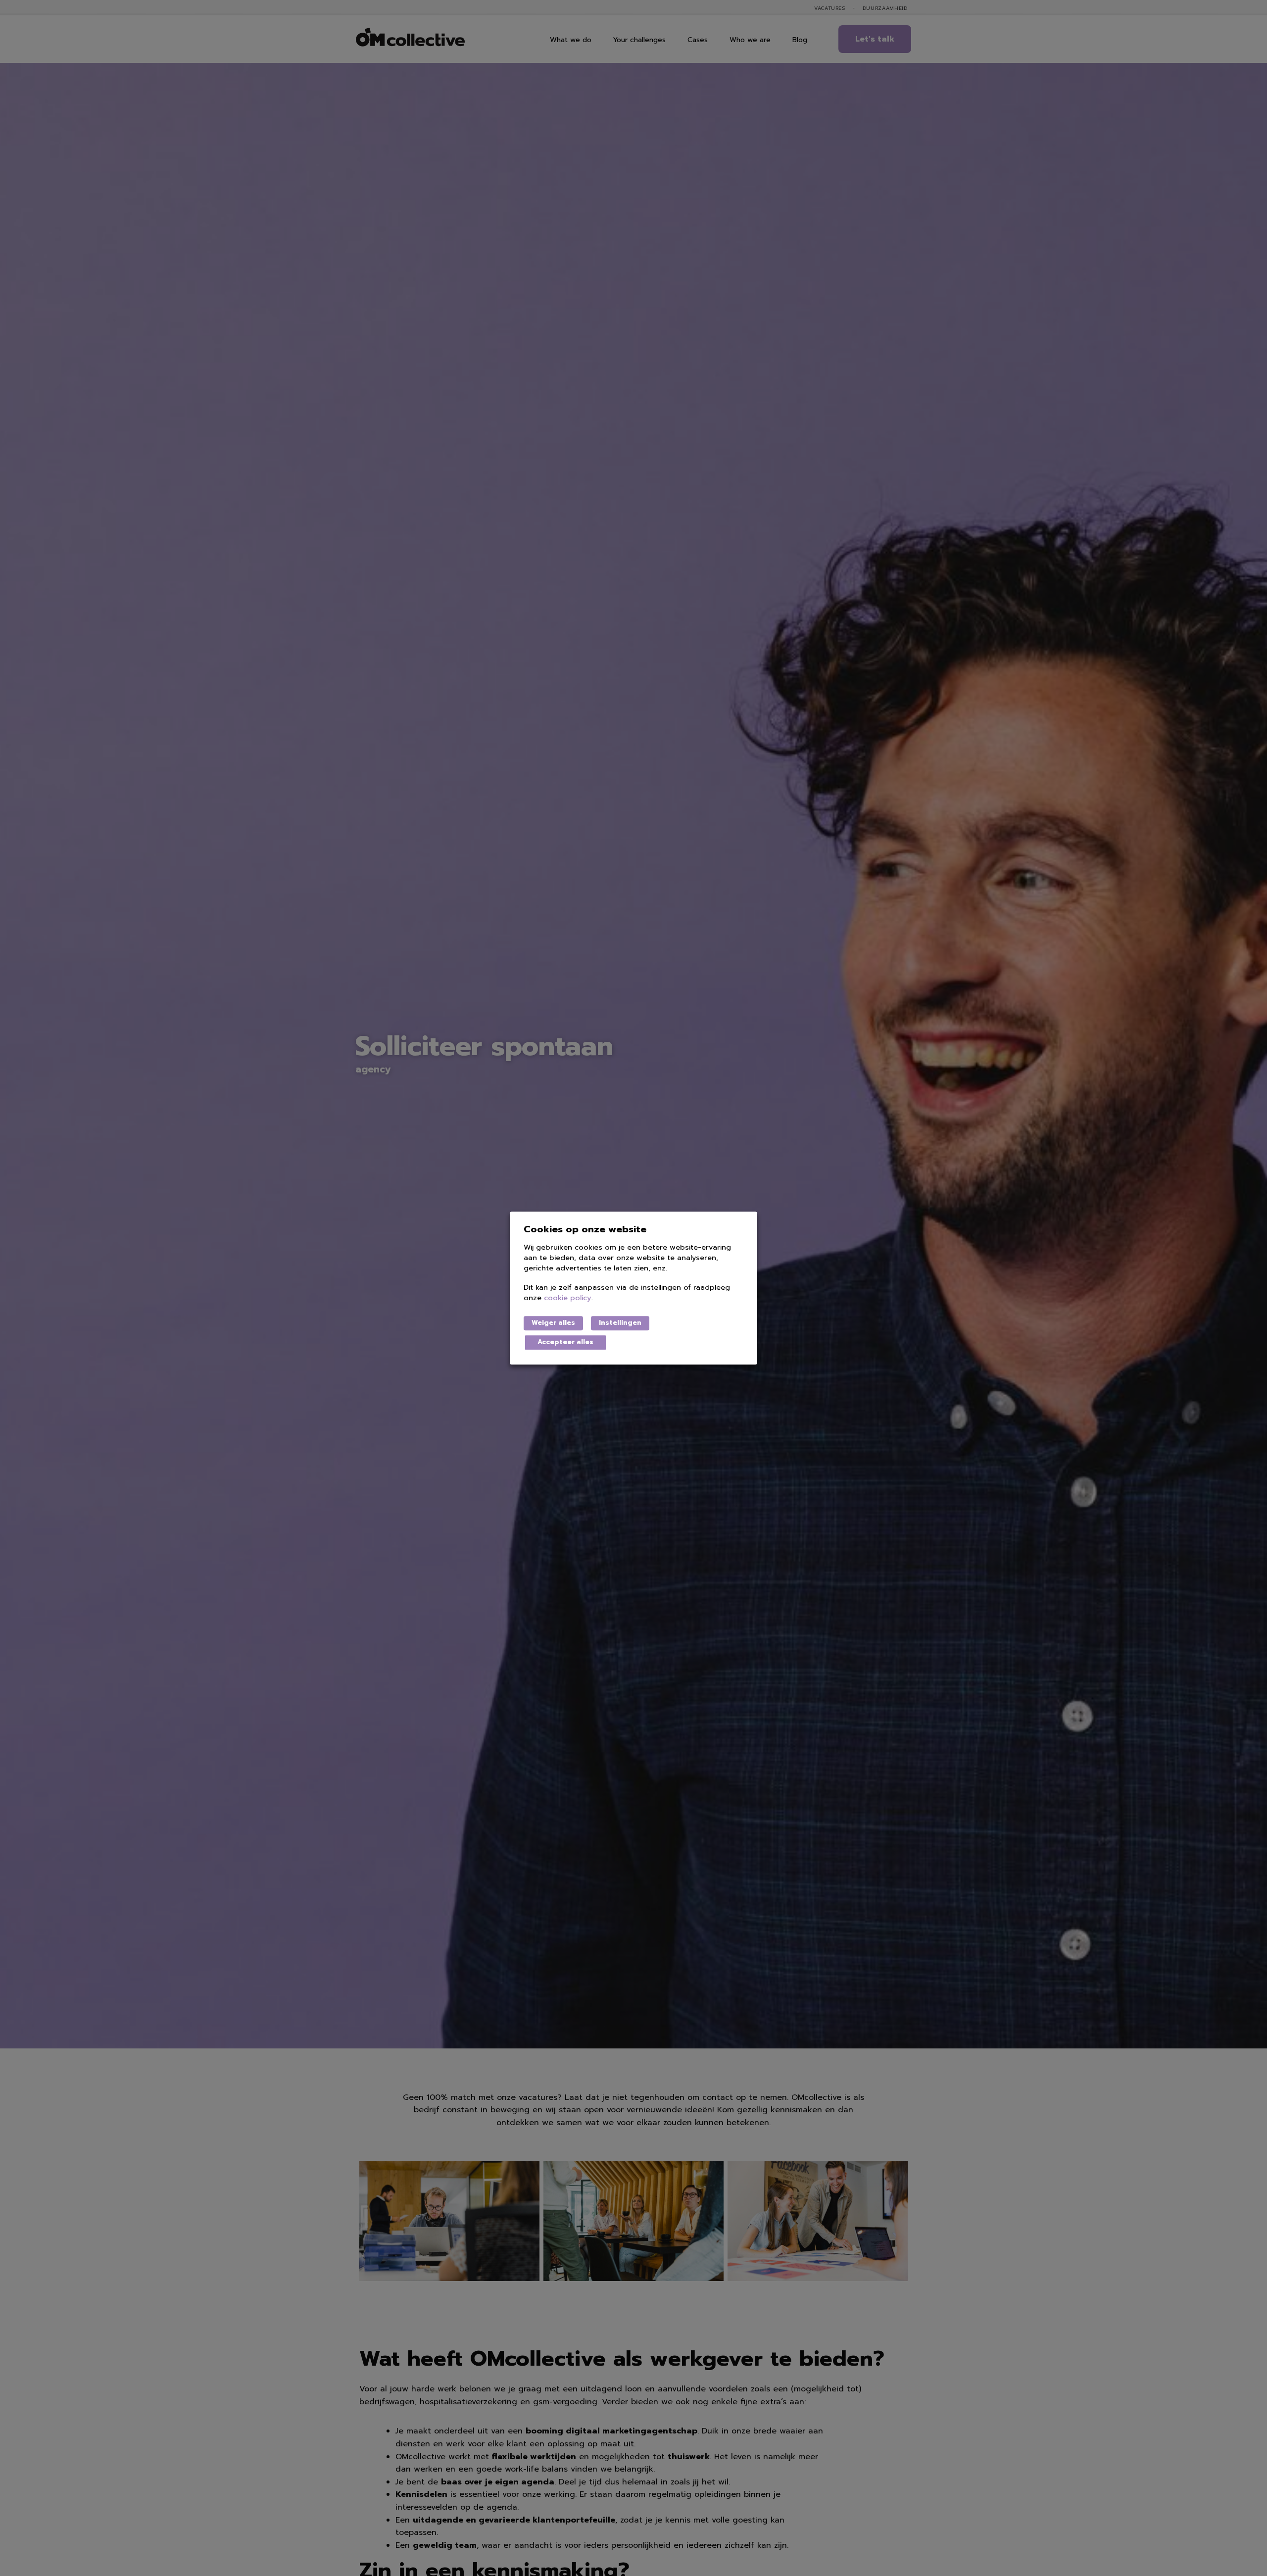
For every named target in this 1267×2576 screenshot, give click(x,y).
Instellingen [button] (620, 1323)
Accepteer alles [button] (565, 1342)
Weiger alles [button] (553, 1323)
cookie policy (568, 1298)
